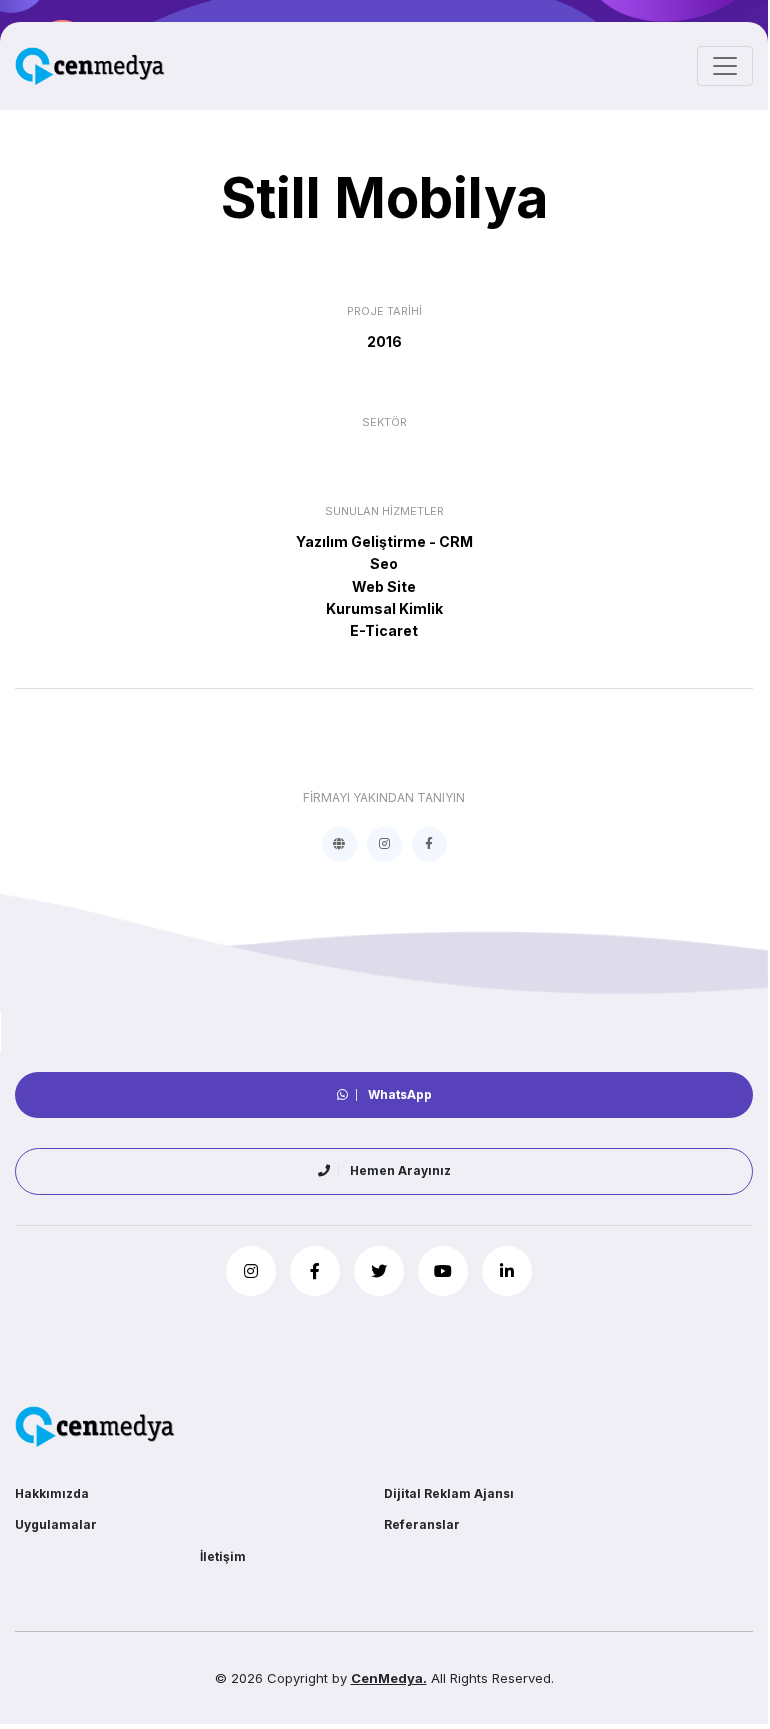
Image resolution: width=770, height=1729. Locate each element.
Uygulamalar (56, 1524)
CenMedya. (389, 1678)
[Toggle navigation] (725, 66)
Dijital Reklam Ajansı (449, 1493)
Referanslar (422, 1524)
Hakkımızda (52, 1493)
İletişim (223, 1556)
